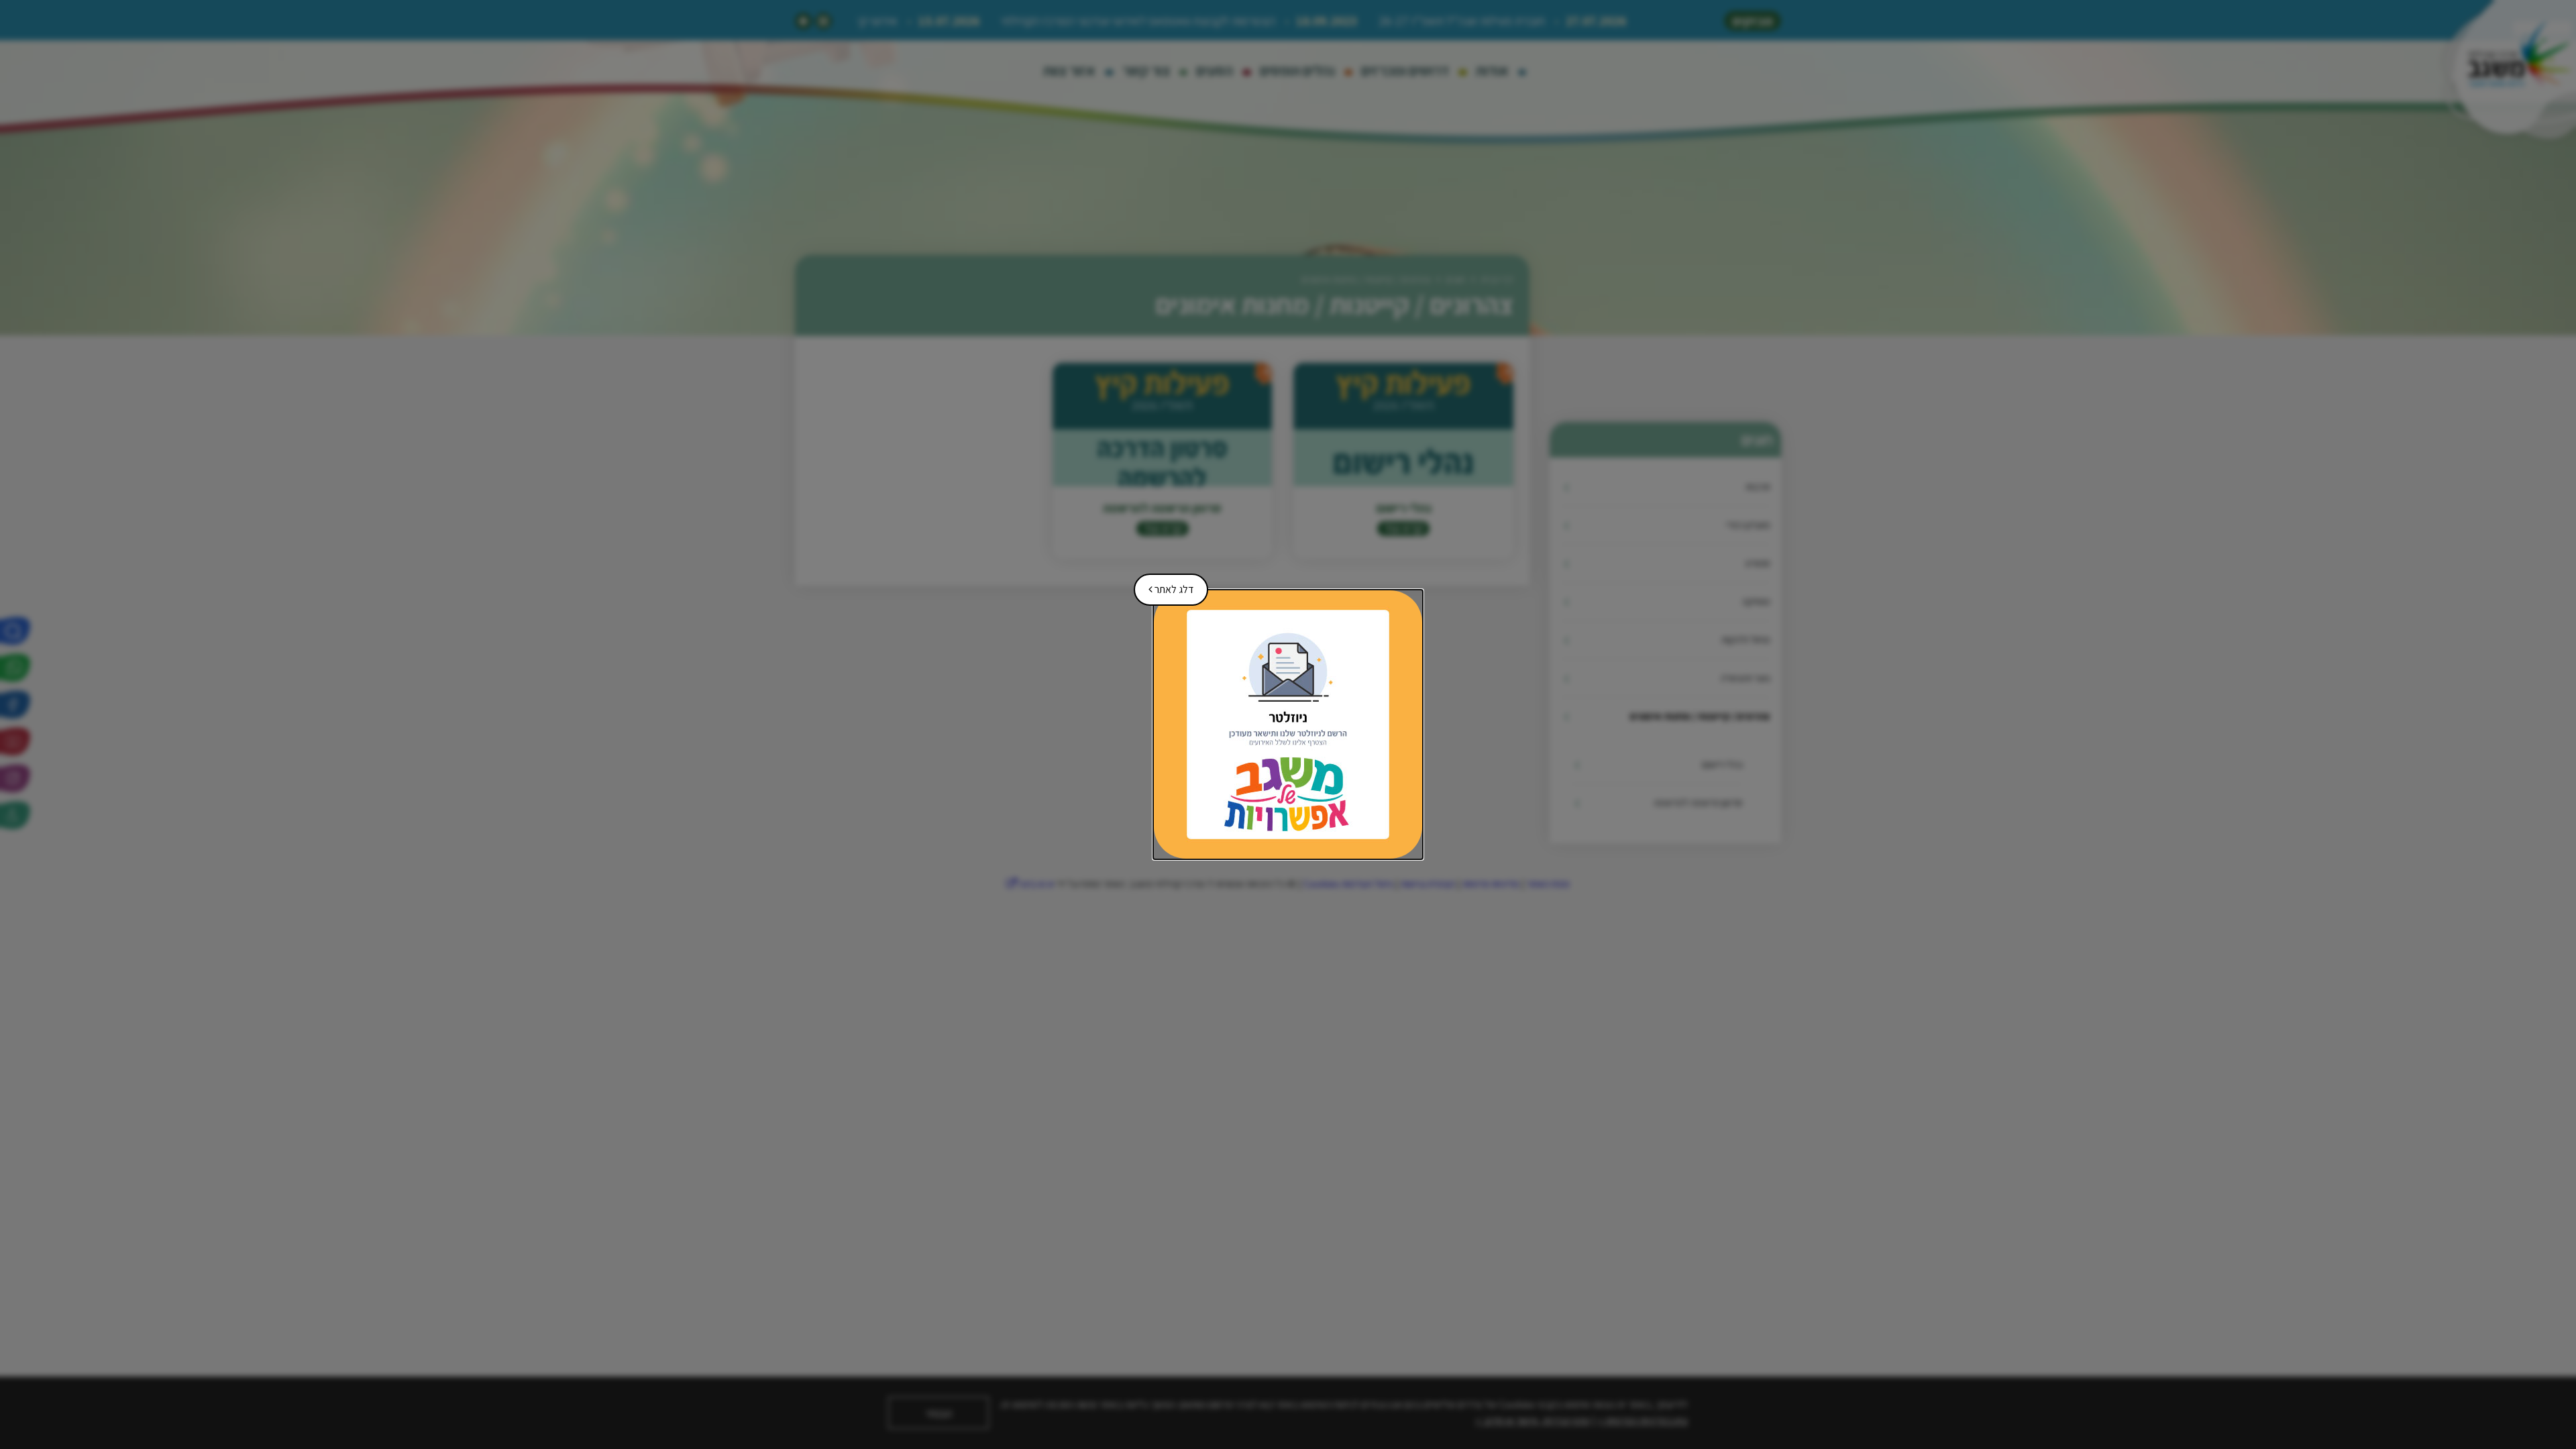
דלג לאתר (1166, 585)
